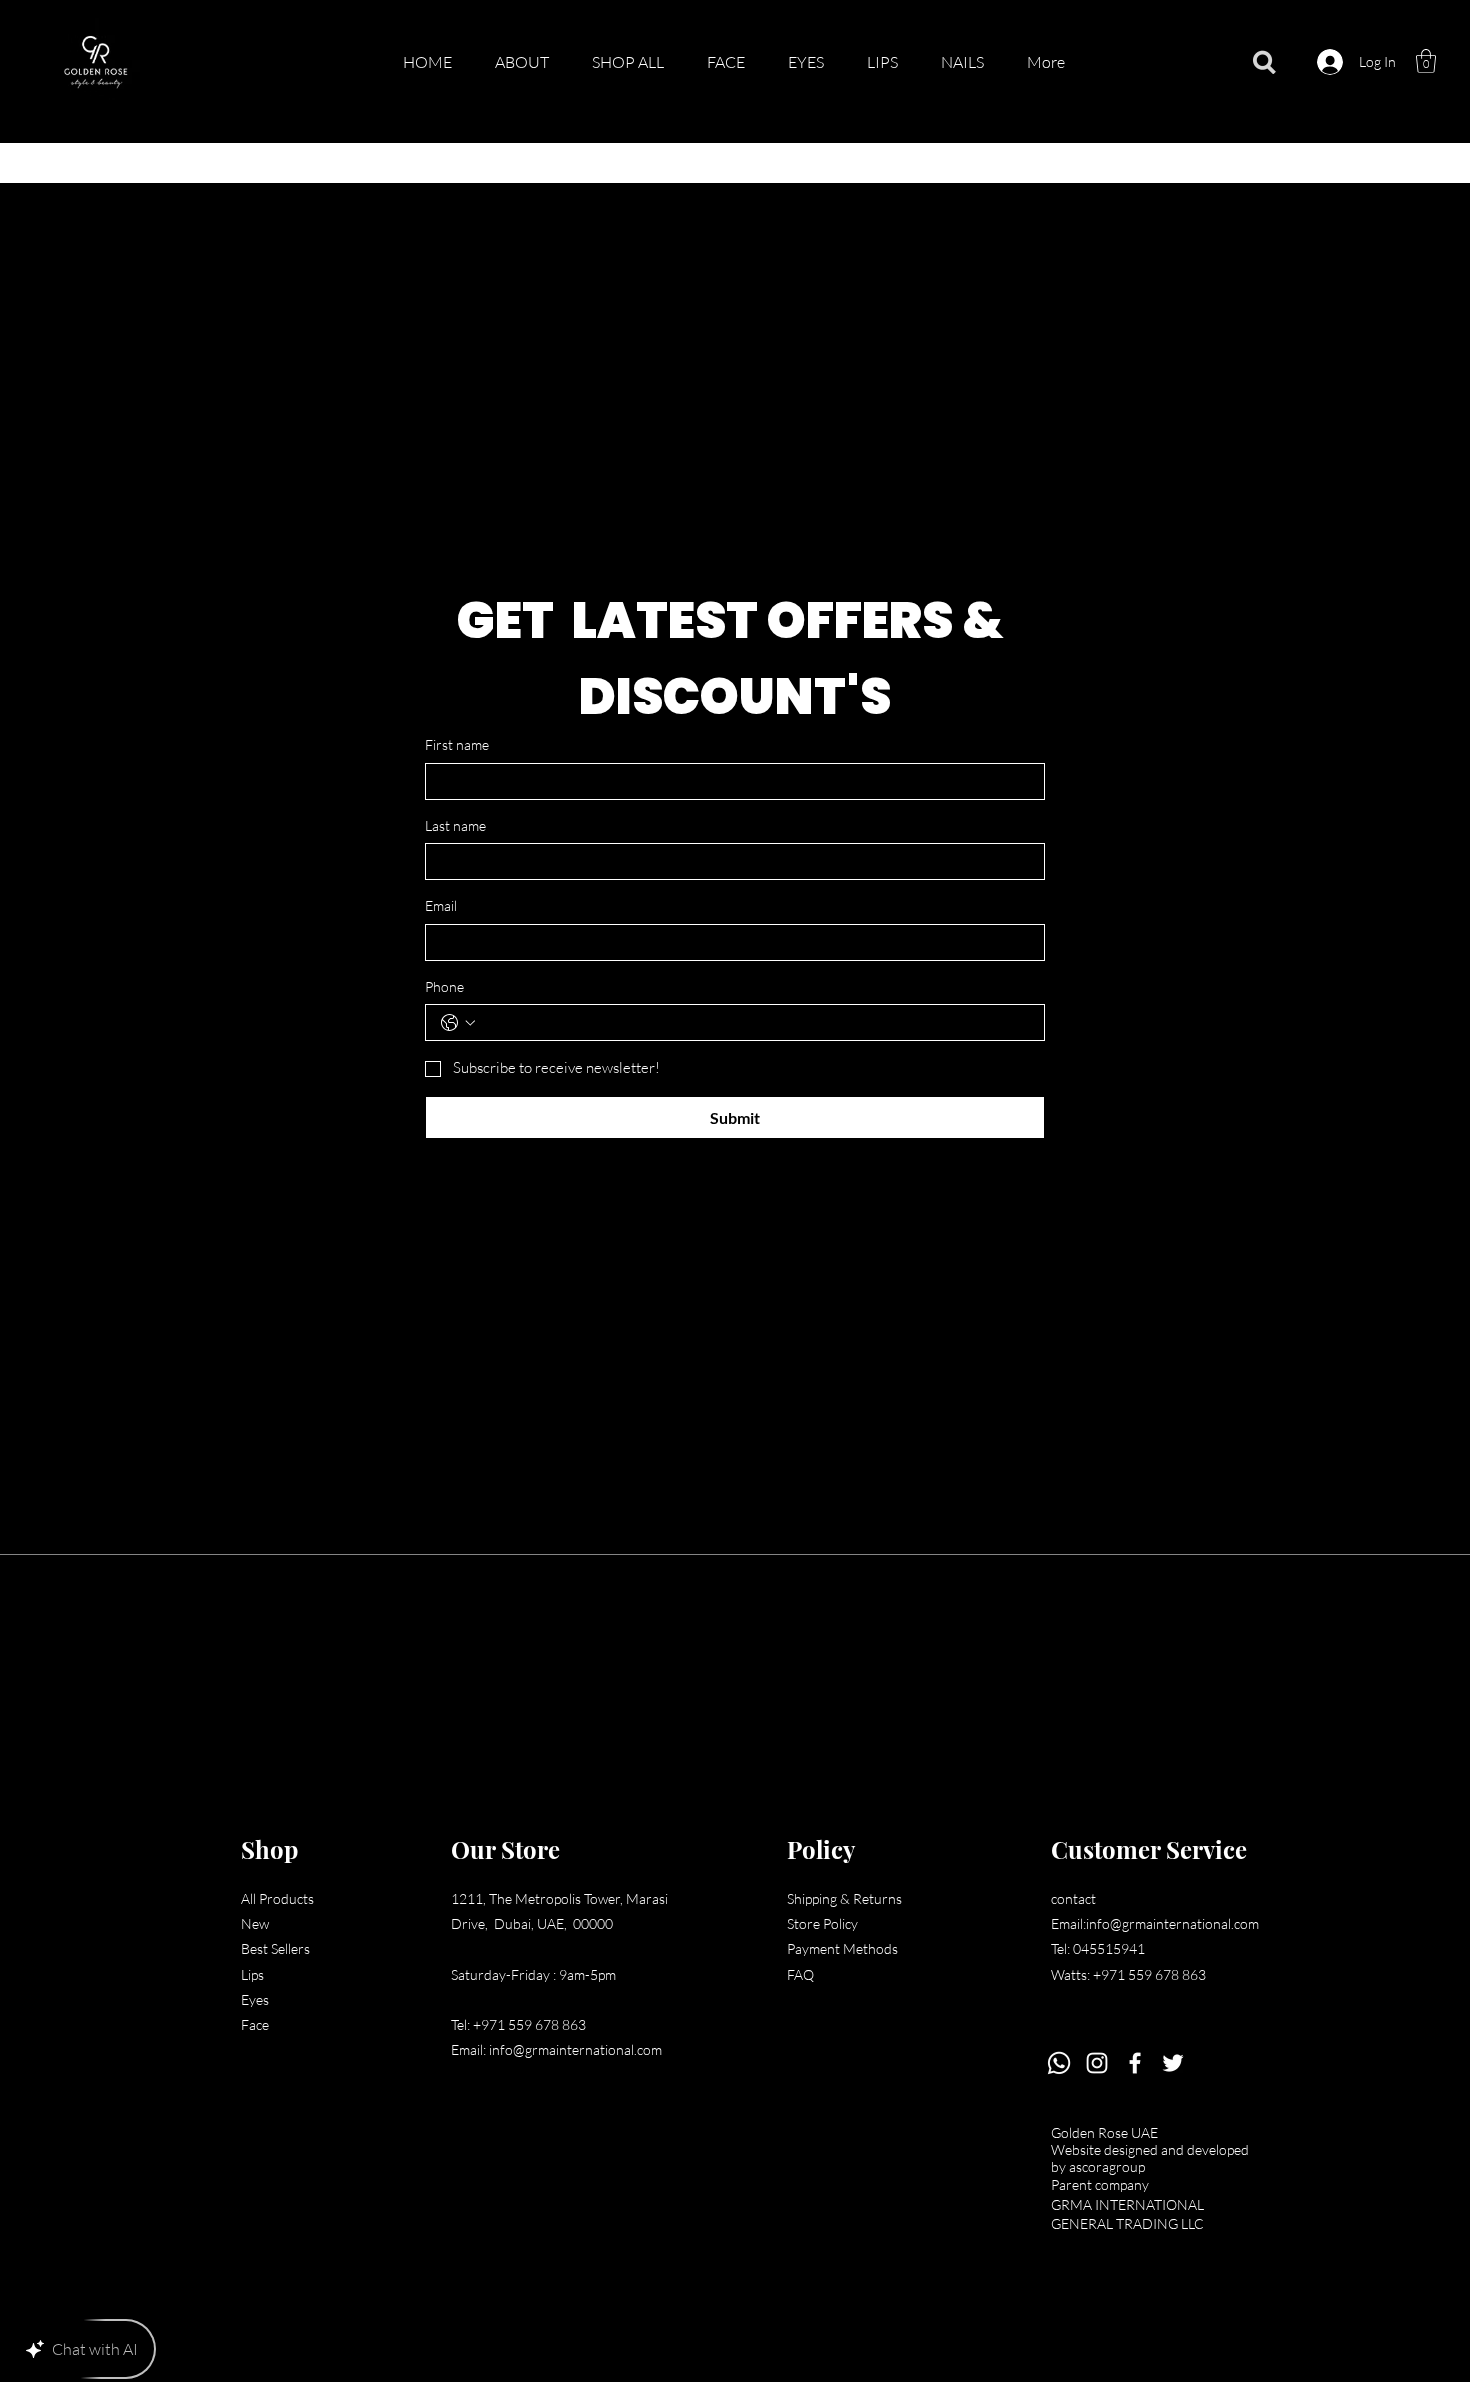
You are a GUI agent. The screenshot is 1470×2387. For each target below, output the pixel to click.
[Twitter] (1173, 2063)
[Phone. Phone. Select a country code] (458, 1023)
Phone (444, 986)
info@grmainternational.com (575, 2049)
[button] (1426, 61)
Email (441, 905)
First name (457, 744)
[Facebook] (1135, 2063)
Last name (455, 825)
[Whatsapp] (1059, 2063)
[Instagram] (1097, 2063)
